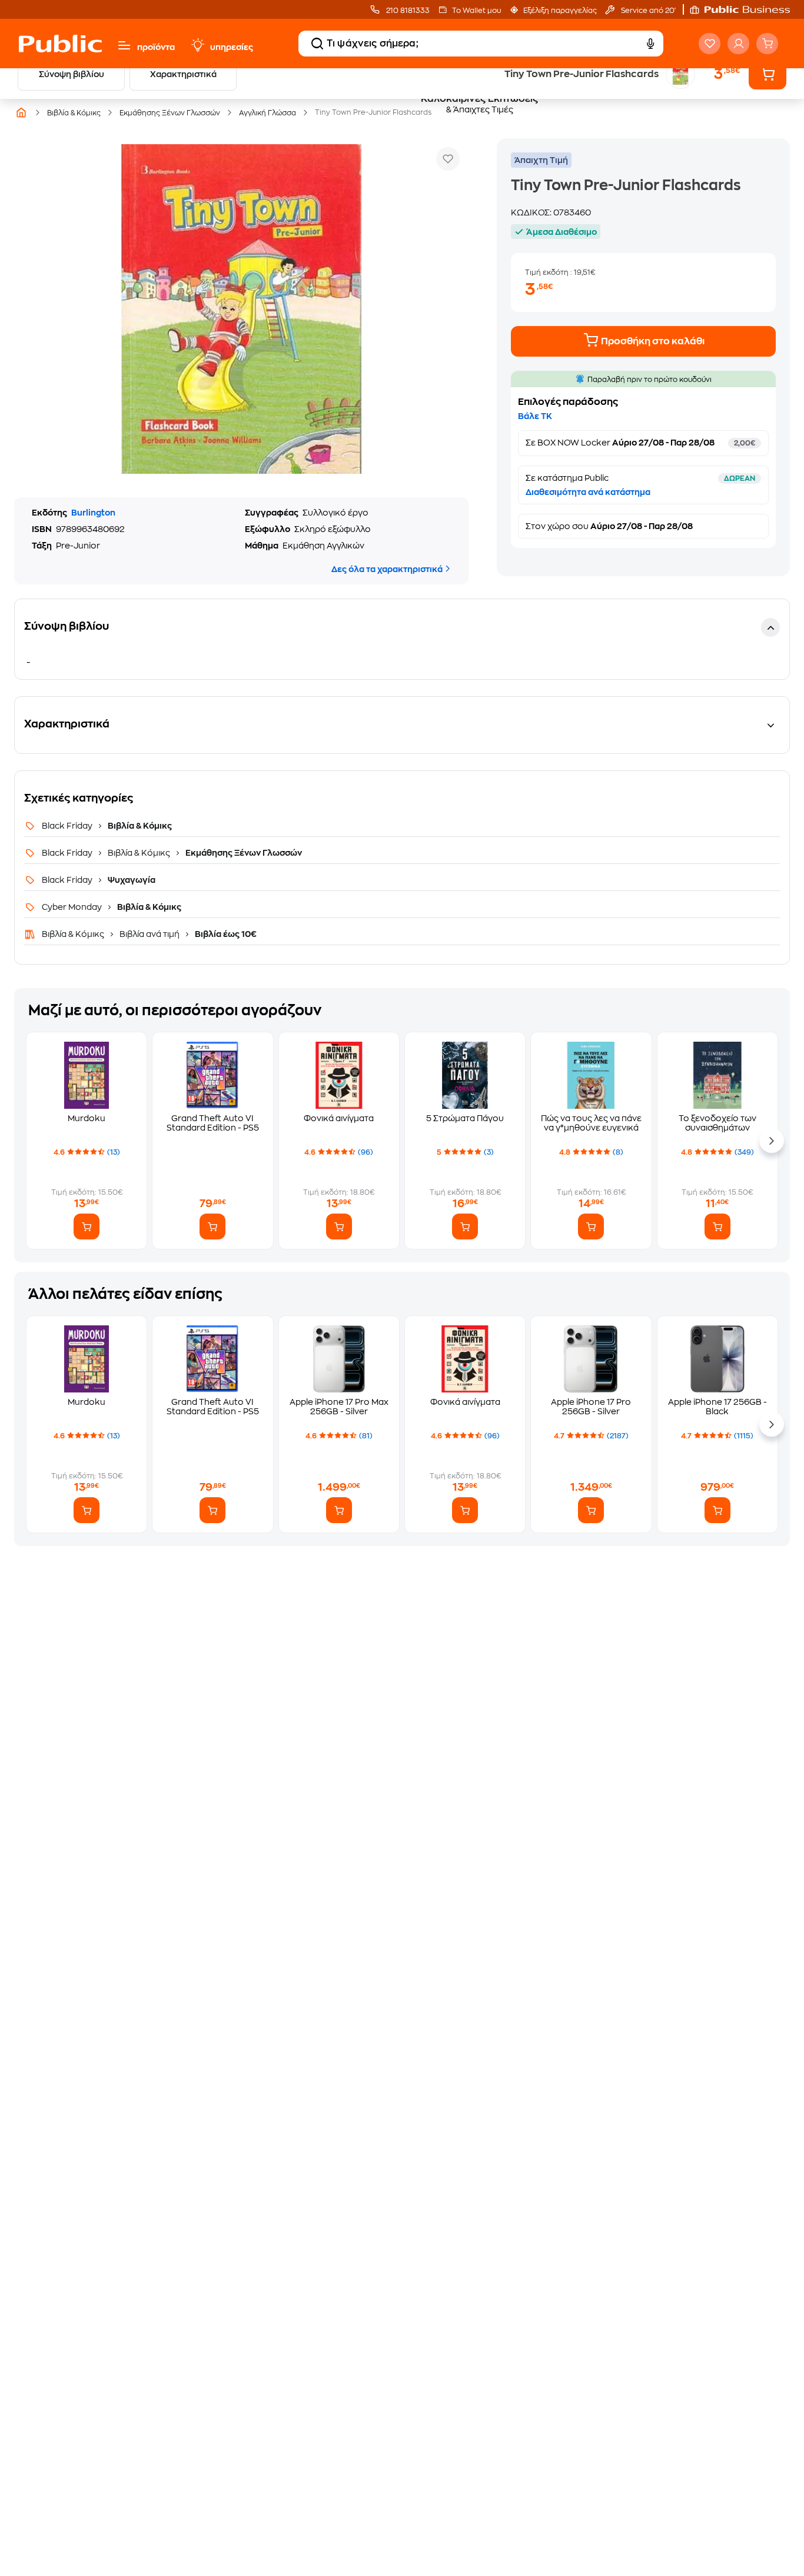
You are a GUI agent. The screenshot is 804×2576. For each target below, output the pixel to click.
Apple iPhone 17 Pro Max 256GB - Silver (339, 1407)
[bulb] (197, 45)
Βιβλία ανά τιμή (149, 934)
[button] (746, 9)
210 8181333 (407, 11)
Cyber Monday (73, 907)
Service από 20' (647, 11)
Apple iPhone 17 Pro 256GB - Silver (591, 1407)
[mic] (650, 44)
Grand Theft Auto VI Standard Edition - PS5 (213, 1123)
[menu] (124, 45)
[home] (60, 44)
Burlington (93, 513)
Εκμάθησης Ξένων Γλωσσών (243, 853)
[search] (317, 44)
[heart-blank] (710, 44)
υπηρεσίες (232, 47)
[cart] (767, 44)
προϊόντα (156, 47)
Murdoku (87, 1118)
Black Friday (68, 826)
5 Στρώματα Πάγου (465, 1118)
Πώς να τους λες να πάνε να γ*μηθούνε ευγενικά (591, 1123)
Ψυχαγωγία (131, 880)
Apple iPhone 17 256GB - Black (717, 1407)
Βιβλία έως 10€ (225, 934)
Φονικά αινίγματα (339, 1118)
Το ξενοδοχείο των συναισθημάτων (717, 1123)
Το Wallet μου (476, 11)
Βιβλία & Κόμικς (139, 826)
